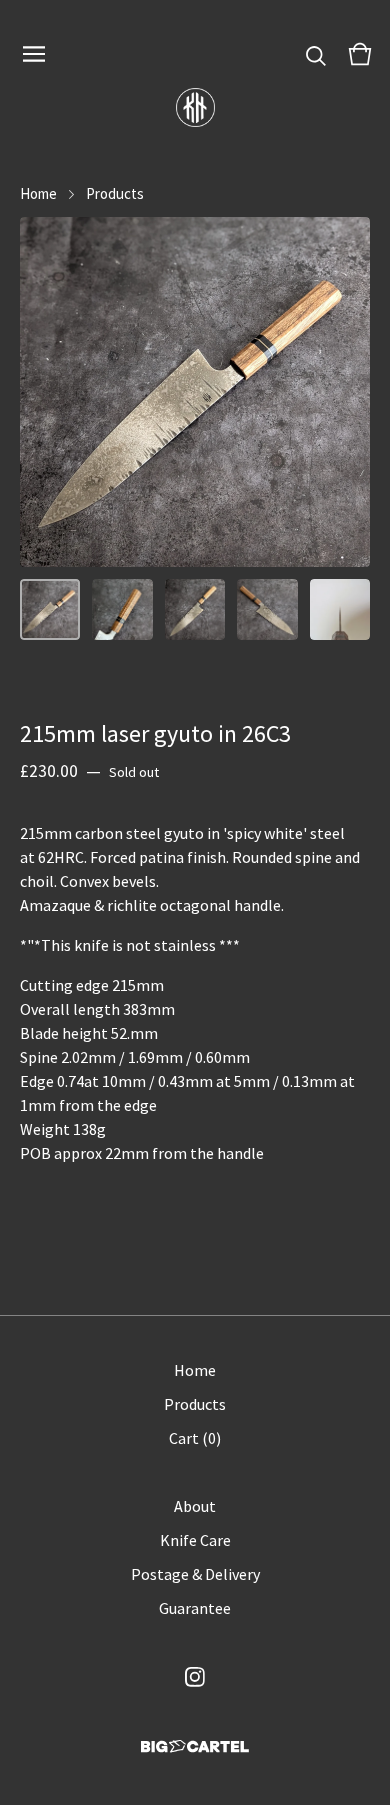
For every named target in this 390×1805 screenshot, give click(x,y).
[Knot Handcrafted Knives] (195, 107)
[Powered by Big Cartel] (195, 1746)
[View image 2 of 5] (122, 609)
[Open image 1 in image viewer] (195, 392)
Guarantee (195, 1608)
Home (38, 193)
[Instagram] (195, 1677)
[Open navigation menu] (34, 54)
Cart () (195, 1438)
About (195, 1506)
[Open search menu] (316, 54)
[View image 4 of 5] (267, 609)
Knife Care (195, 1540)
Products (115, 193)
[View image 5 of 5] (340, 609)
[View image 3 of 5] (195, 609)
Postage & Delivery (195, 1574)
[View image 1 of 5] (50, 609)
